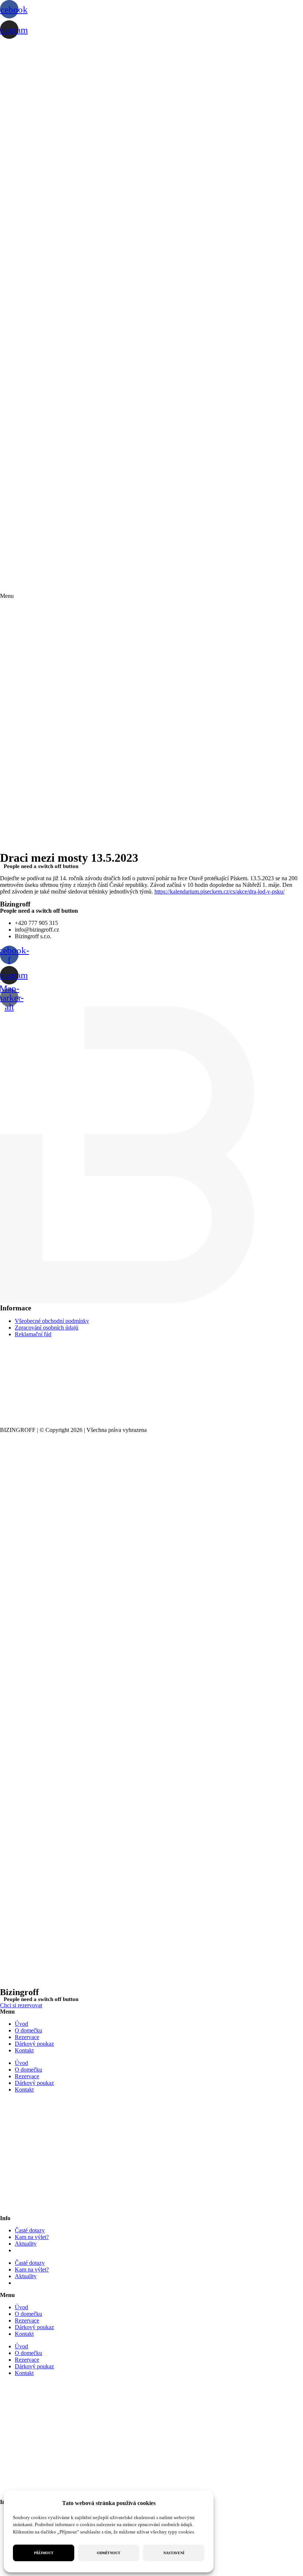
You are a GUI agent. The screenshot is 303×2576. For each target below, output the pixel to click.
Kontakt (24, 2050)
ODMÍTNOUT (109, 2553)
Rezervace (27, 2037)
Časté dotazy (30, 2230)
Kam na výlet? (32, 2237)
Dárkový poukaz (34, 2044)
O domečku (28, 2030)
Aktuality (26, 2244)
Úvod (21, 2024)
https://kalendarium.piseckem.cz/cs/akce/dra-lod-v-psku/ (219, 891)
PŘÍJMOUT (44, 2553)
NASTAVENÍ (174, 2553)
